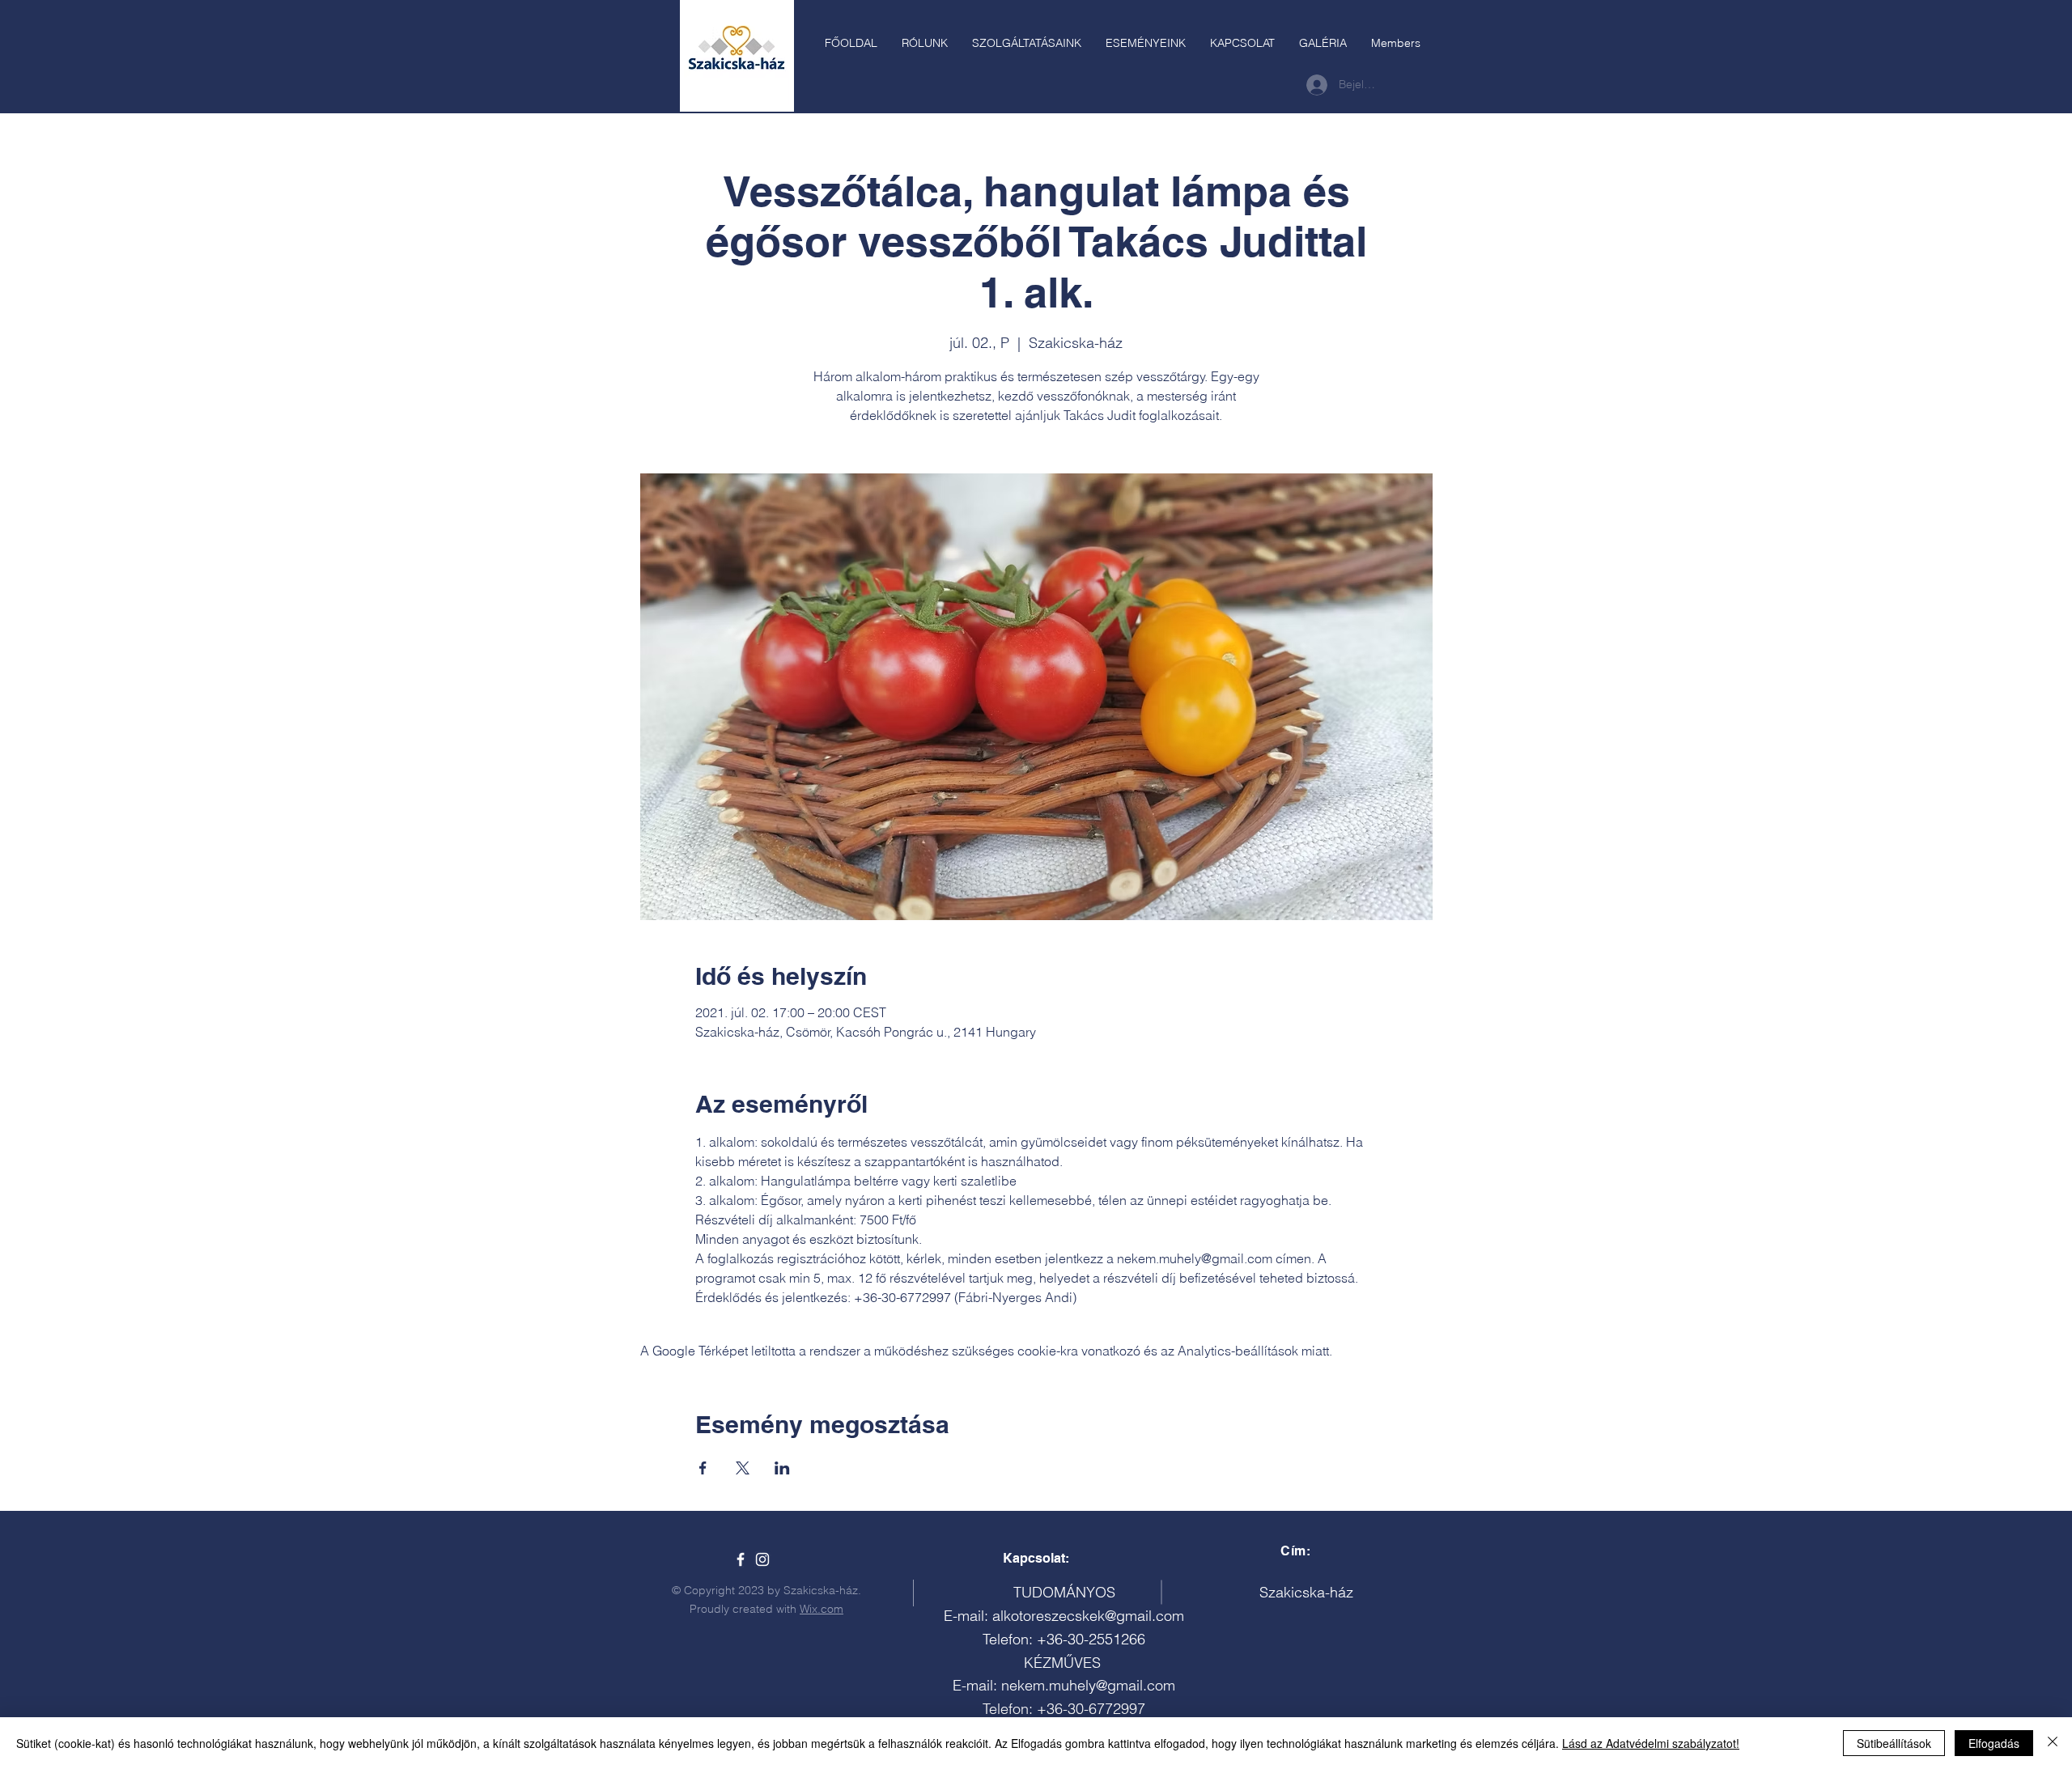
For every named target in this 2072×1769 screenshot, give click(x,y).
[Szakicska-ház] (741, 1559)
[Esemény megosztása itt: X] (743, 1468)
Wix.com (822, 1609)
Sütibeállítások (1894, 1743)
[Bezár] (2053, 1743)
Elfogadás (1994, 1743)
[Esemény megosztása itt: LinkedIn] (782, 1468)
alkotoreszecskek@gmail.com (1088, 1616)
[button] (1027, 43)
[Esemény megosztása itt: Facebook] (703, 1468)
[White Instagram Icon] (762, 1559)
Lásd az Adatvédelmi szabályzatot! (1651, 1743)
